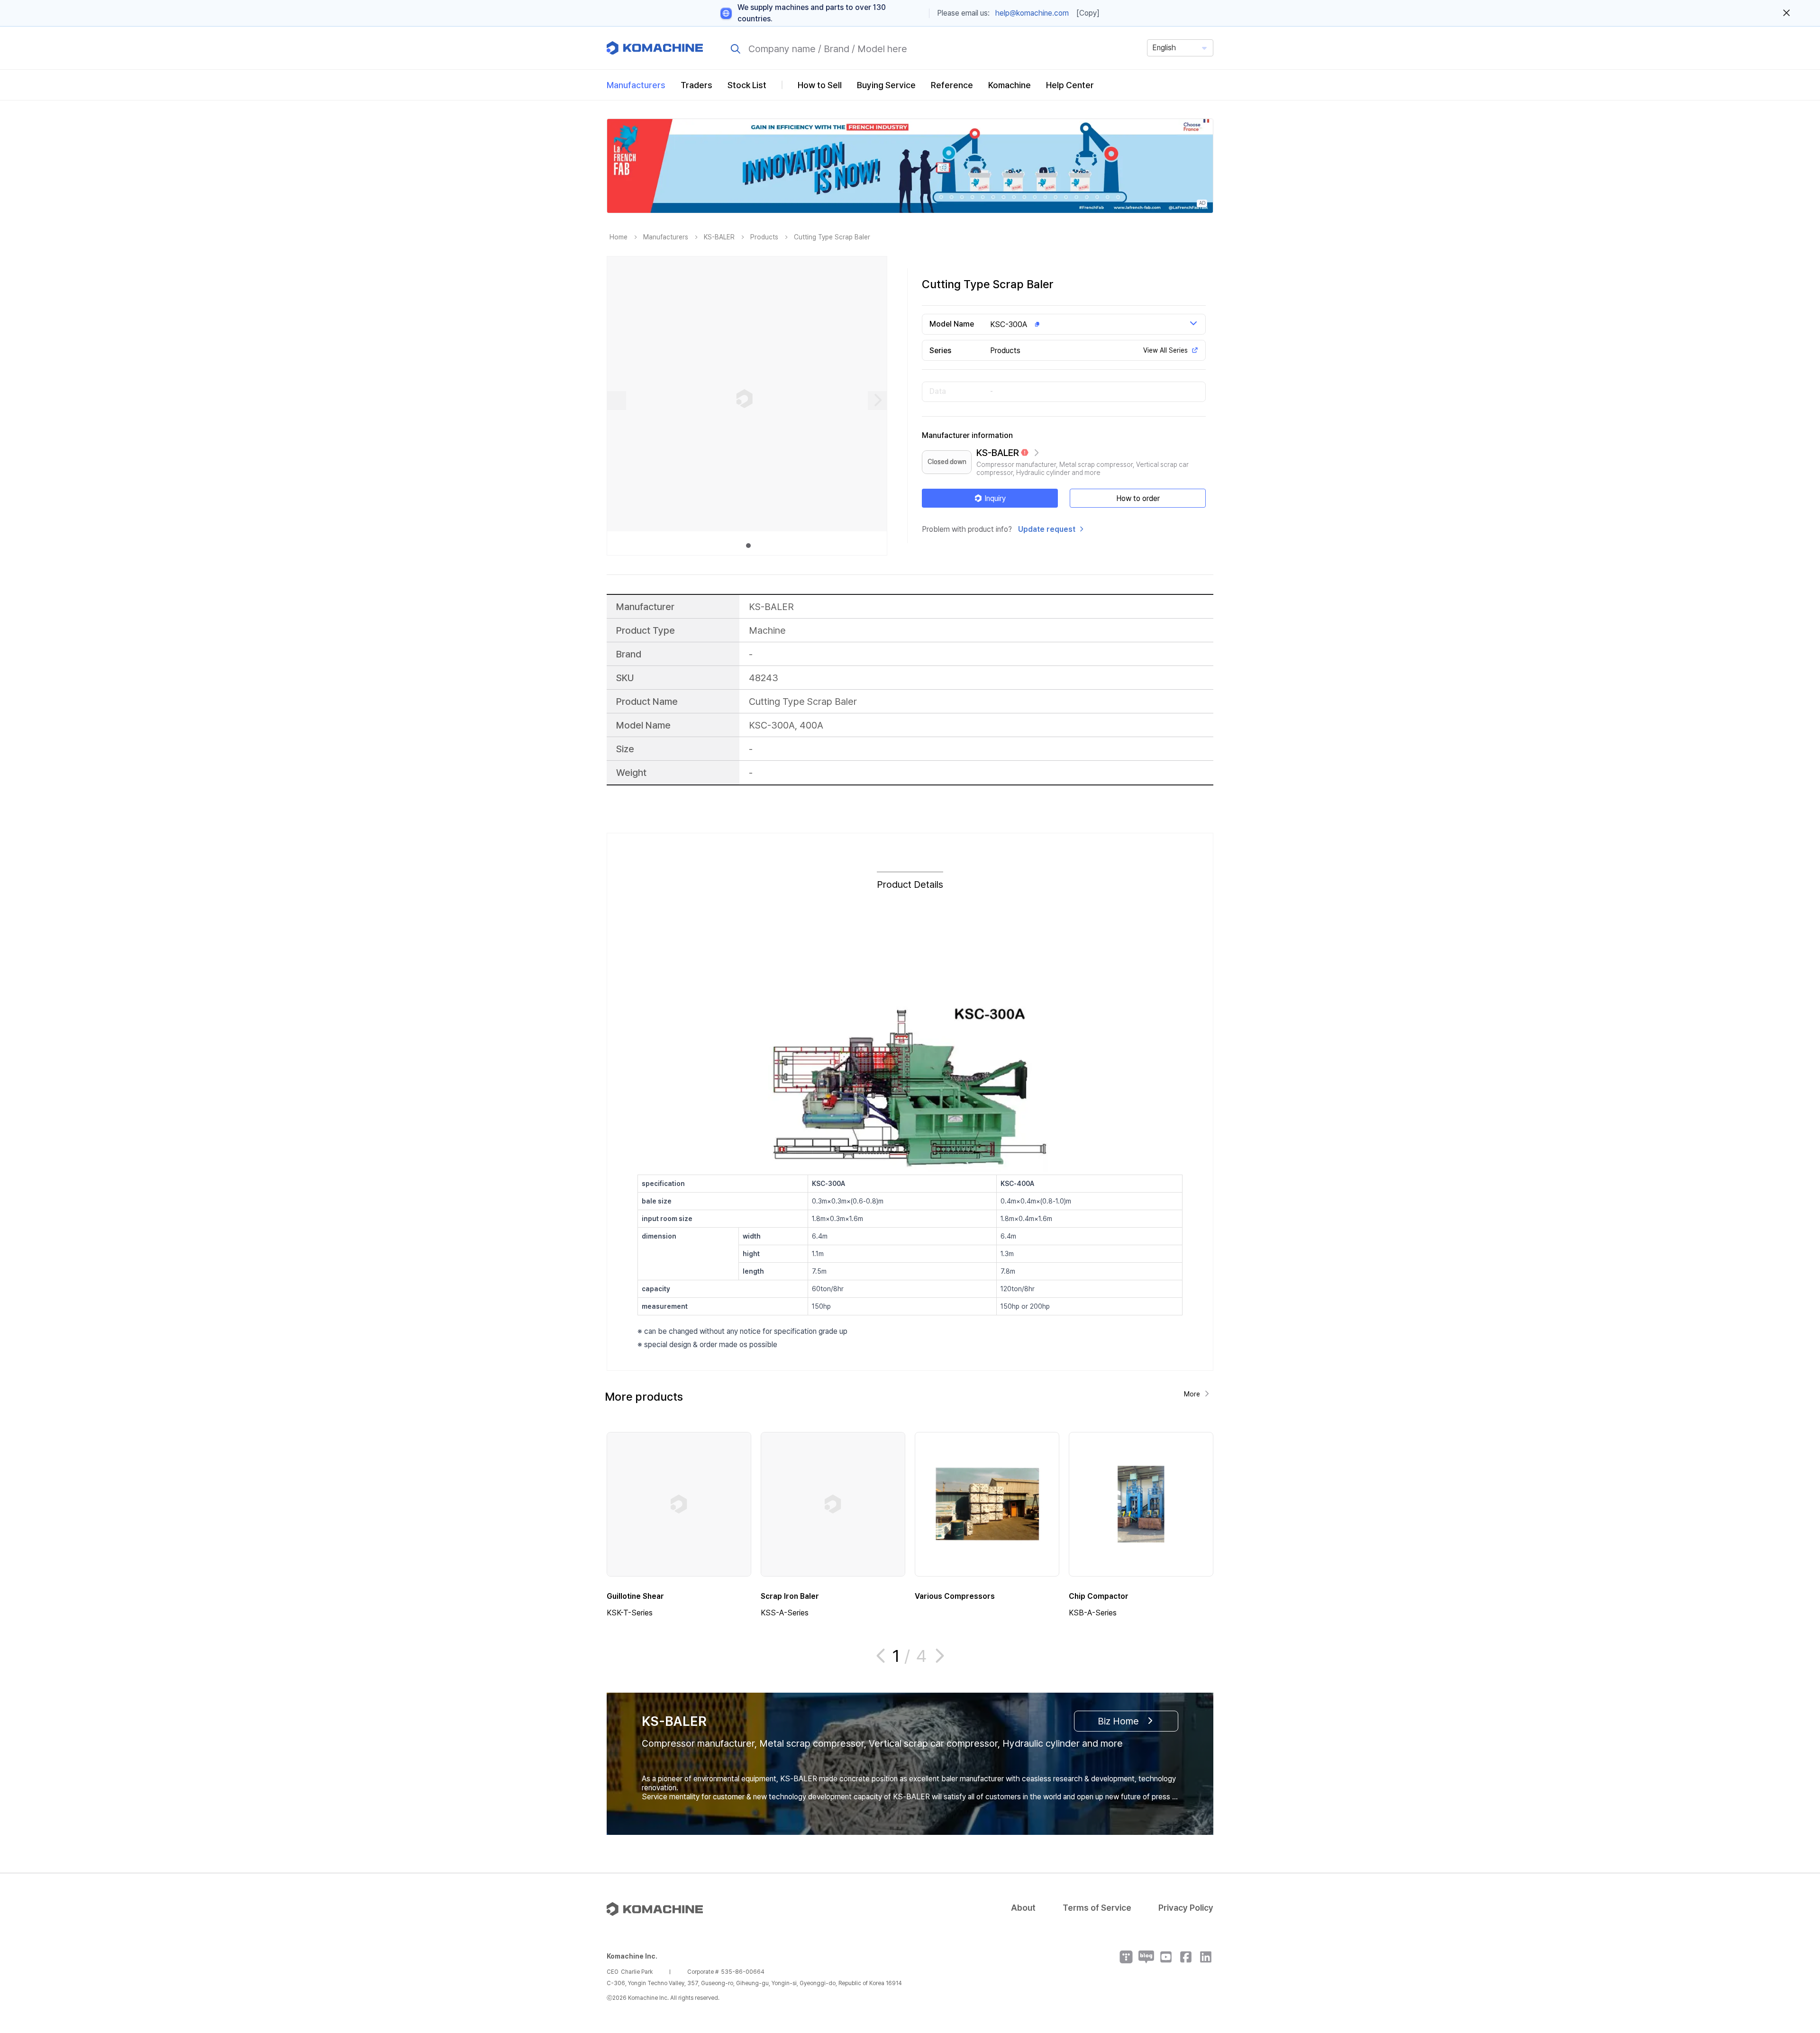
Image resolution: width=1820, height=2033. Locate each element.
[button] (1795, 1952)
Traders (696, 85)
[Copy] (1088, 13)
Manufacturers (636, 85)
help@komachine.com (1032, 13)
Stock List (747, 85)
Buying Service (886, 85)
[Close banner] (1787, 13)
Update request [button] (1047, 529)
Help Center (1070, 85)
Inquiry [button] (995, 498)
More (1192, 1394)
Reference (952, 85)
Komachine (1010, 85)
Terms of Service (1097, 1908)
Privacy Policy (1186, 1908)
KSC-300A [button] (1009, 324)
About (1023, 1908)
